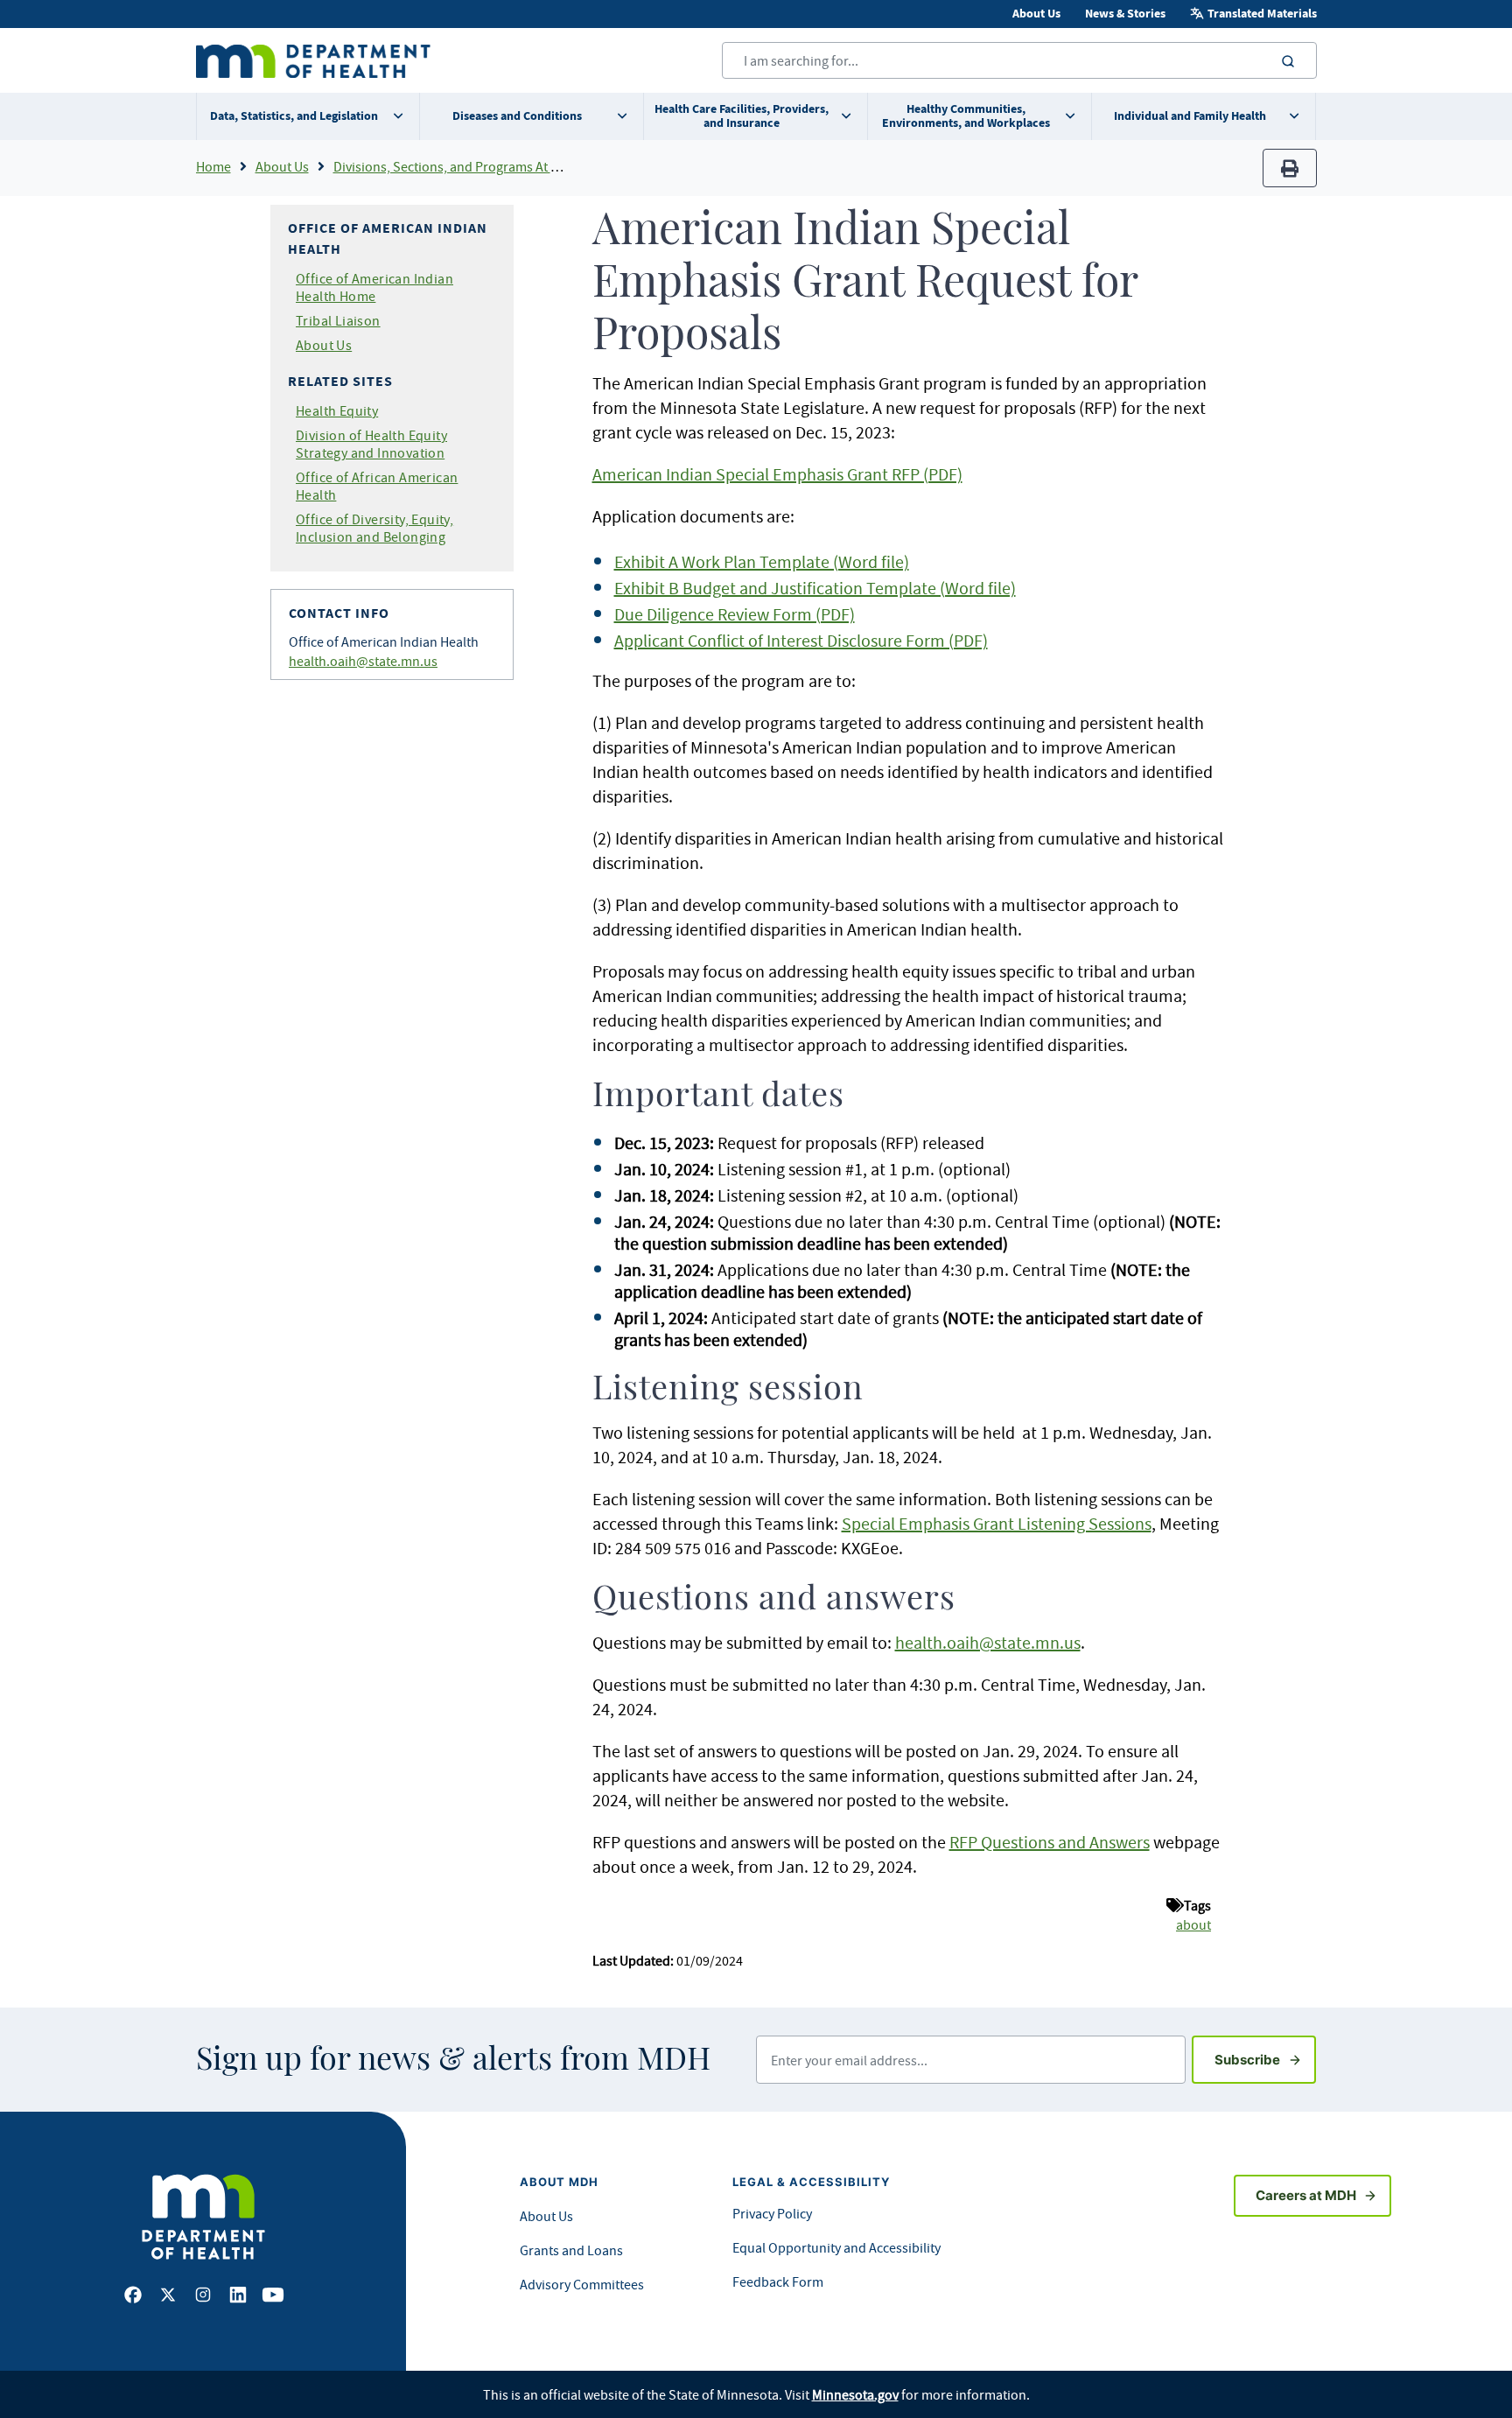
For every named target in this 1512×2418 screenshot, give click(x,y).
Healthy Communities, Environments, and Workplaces (966, 116)
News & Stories (1125, 14)
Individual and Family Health (1190, 116)
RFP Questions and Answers (1050, 1842)
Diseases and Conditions (517, 116)
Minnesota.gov (855, 2394)
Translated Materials (1262, 14)
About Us (1036, 14)
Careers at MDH (1306, 2195)
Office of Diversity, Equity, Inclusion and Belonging (374, 528)
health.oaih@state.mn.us (363, 661)
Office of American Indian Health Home (374, 287)
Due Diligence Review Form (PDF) (735, 614)
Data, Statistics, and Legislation (294, 116)
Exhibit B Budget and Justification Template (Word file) (815, 588)
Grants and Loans (571, 2250)
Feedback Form (778, 2281)
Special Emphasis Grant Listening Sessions (997, 1523)
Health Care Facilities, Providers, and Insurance (742, 116)
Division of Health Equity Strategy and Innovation (371, 444)
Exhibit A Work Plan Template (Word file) (762, 561)
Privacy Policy (772, 2213)
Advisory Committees (582, 2284)
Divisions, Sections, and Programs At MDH (456, 166)
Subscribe (1265, 2059)
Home (213, 166)
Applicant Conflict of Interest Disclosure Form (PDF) (801, 640)
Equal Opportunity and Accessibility (836, 2247)
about (1193, 1924)
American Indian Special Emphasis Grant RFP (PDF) (777, 474)
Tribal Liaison (338, 320)
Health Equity (337, 410)
